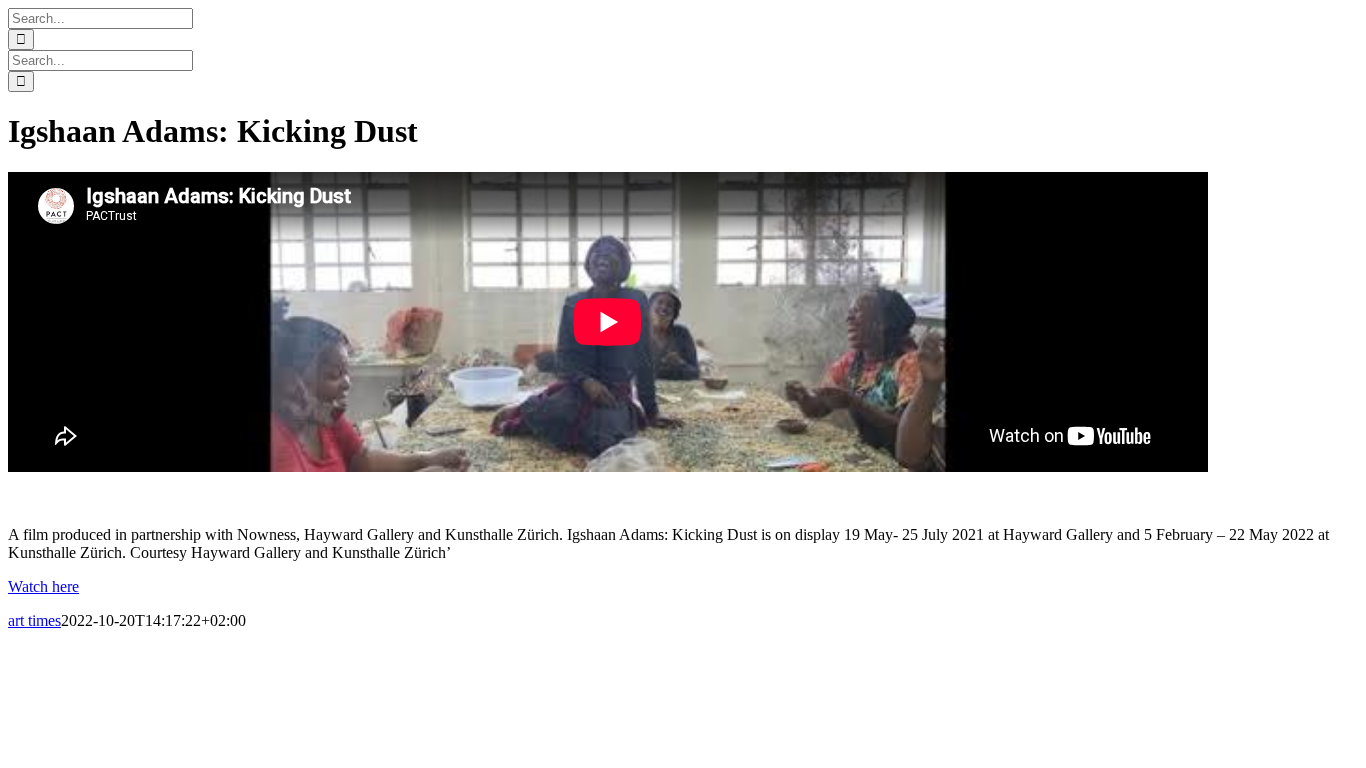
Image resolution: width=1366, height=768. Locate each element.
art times (34, 620)
